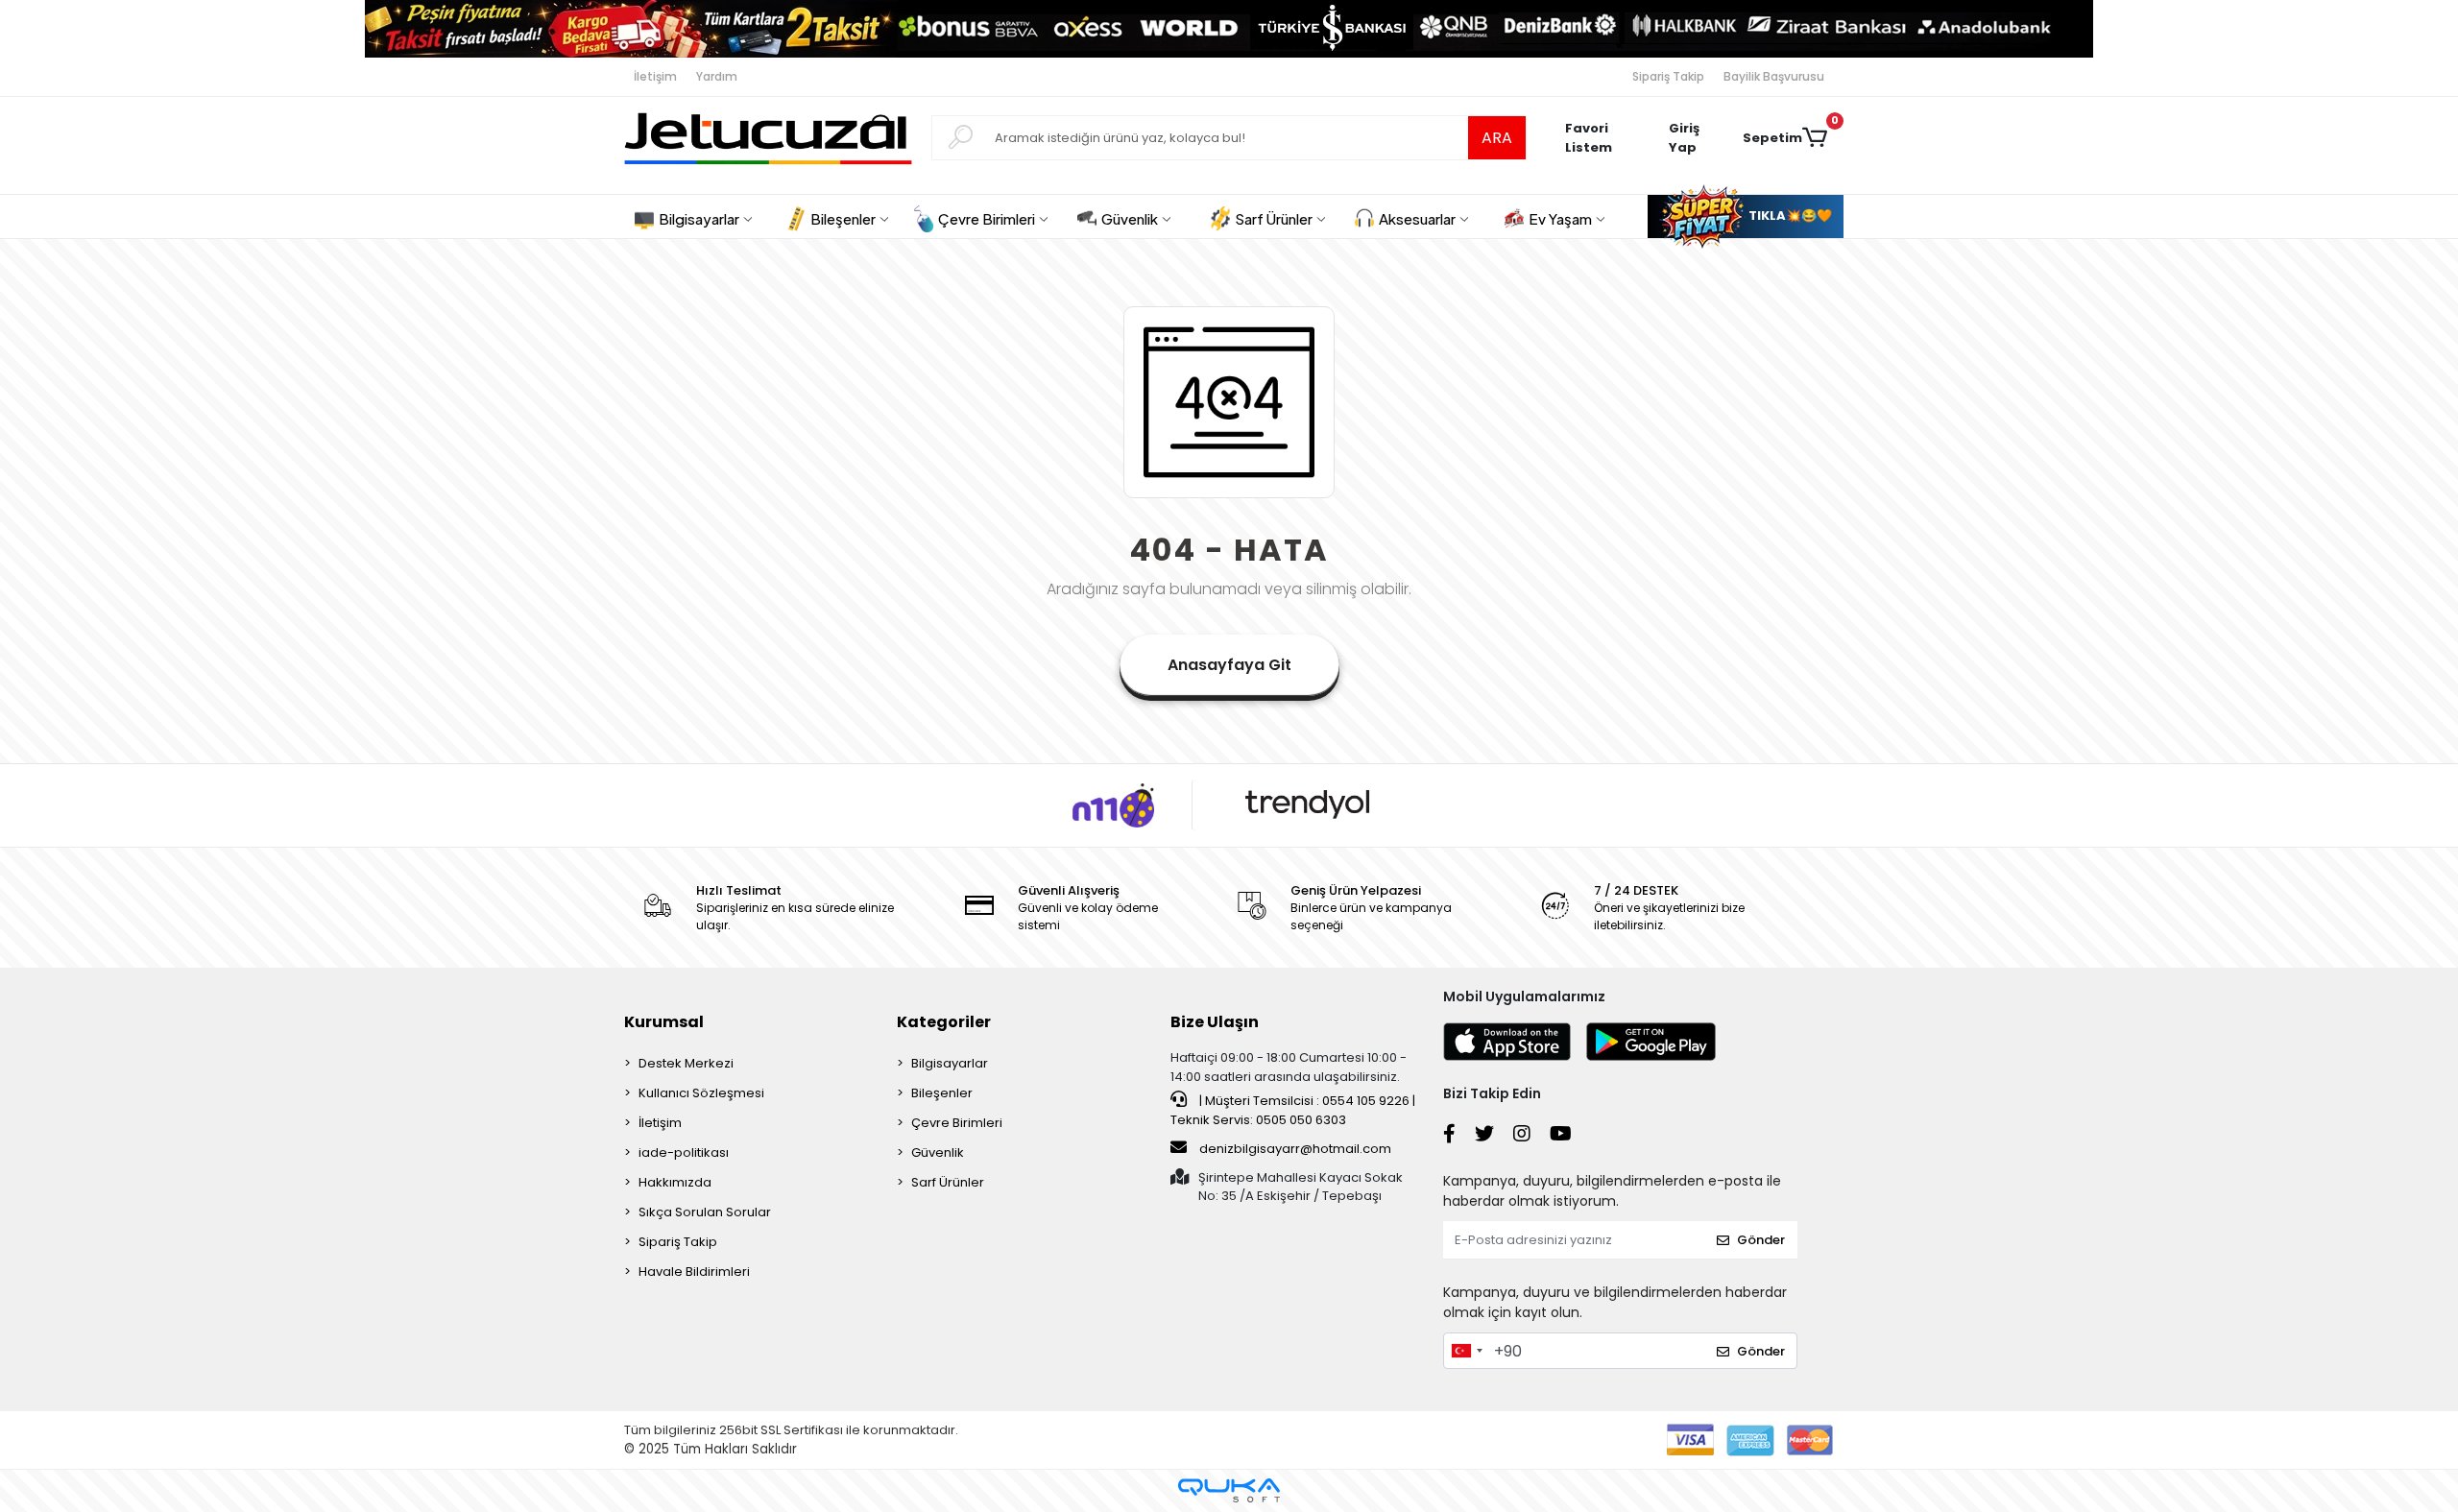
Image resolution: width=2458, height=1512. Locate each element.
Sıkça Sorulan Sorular (705, 1212)
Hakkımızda (675, 1182)
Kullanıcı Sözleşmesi (701, 1093)
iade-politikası (684, 1152)
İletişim (655, 76)
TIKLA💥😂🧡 (1789, 216)
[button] (1696, 138)
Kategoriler (944, 1022)
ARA (1497, 138)
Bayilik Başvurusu (1774, 76)
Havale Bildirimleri (694, 1272)
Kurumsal (664, 1022)
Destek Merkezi (686, 1063)
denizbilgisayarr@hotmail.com (1295, 1149)
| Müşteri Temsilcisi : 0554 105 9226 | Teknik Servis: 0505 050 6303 (1293, 1110)
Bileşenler (942, 1093)
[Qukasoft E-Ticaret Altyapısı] (1229, 1490)
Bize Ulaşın (1215, 1022)
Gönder (1761, 1240)
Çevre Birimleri (957, 1123)
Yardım (717, 76)
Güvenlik (938, 1152)
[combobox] (1466, 1351)
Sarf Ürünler (948, 1182)
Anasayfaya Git (1229, 665)
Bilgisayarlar (950, 1063)
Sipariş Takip (1668, 76)
